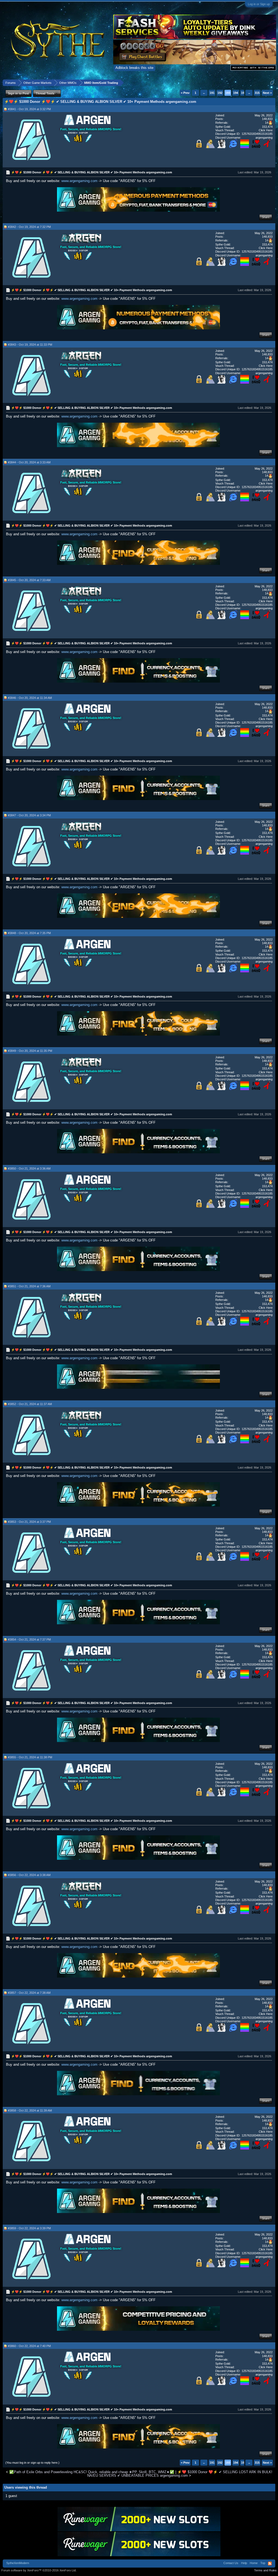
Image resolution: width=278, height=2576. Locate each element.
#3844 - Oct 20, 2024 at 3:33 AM (29, 462)
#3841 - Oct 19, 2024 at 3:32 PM (29, 109)
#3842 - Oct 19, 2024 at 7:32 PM (29, 227)
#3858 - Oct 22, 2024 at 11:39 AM (30, 2110)
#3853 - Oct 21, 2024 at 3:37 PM (29, 1522)
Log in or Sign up (259, 4)
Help (244, 2563)
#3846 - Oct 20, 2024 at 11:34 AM (30, 698)
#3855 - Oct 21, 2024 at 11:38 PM (30, 1757)
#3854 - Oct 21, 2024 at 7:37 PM (29, 1639)
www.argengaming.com (79, 181)
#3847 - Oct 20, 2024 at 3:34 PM (29, 815)
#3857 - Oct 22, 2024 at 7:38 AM (29, 1993)
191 (212, 93)
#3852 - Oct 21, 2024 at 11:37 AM (30, 1404)
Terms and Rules (265, 2570)
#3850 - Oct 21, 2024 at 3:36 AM (29, 1168)
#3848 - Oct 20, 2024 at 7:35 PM (29, 933)
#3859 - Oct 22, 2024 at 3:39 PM (29, 2228)
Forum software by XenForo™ (39, 2570)
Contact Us (231, 2563)
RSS (270, 2564)
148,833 (267, 119)
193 (228, 93)
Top (263, 2563)
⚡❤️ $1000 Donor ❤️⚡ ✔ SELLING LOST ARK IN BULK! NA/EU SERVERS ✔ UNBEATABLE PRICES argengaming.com (180, 2474)
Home (254, 2563)
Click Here (266, 130)
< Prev (185, 93)
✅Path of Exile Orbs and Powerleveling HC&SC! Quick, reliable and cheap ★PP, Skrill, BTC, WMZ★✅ (92, 2472)
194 (236, 93)
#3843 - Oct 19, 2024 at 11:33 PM (30, 345)
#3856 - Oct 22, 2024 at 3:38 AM (29, 1875)
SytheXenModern (18, 2563)
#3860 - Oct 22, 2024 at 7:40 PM (29, 2346)
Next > (267, 93)
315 (257, 93)
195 (244, 93)
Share (266, 217)
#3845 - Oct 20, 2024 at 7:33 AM (29, 580)
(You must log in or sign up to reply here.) (32, 2463)
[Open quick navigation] (272, 83)
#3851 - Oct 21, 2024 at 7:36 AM (29, 1286)
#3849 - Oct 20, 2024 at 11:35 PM (30, 1051)
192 (220, 93)
